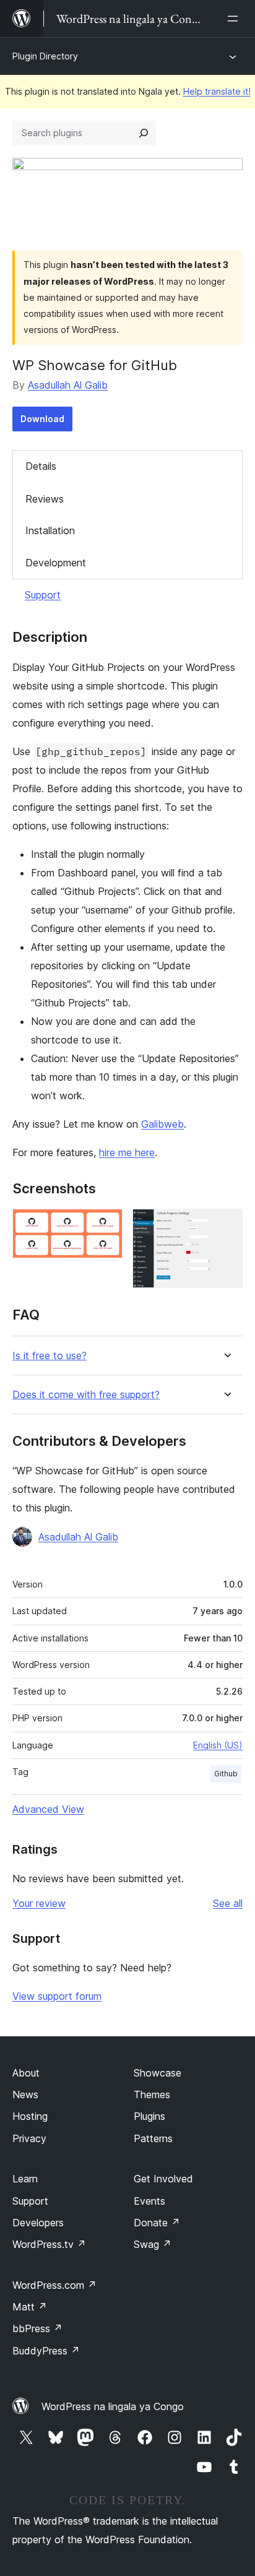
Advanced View (48, 1809)
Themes (152, 2094)
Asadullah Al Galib (68, 385)
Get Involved (163, 2179)
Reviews (45, 499)
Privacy (29, 2138)
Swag (153, 2244)
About (26, 2073)
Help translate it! (217, 91)
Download (42, 419)
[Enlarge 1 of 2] (106, 1225)
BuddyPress (46, 2351)
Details (41, 466)
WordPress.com (54, 2285)
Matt (30, 2307)
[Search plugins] (144, 133)
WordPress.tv (49, 2244)
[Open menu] (235, 19)
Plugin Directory (45, 56)
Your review (39, 1903)
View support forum (57, 1996)
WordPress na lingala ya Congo (113, 2406)
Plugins (149, 2116)
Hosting (30, 2116)
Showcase (158, 2073)
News (25, 2094)
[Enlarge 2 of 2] (226, 1225)
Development (56, 563)
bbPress (37, 2328)
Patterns (153, 2138)
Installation (50, 530)
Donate (157, 2223)
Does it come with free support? (86, 1395)
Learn (25, 2179)
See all (228, 1903)
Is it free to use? (50, 1356)
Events (149, 2201)
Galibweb (162, 1124)
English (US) (218, 1745)
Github (226, 1774)
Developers (38, 2223)
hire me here (127, 1152)
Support (43, 595)
